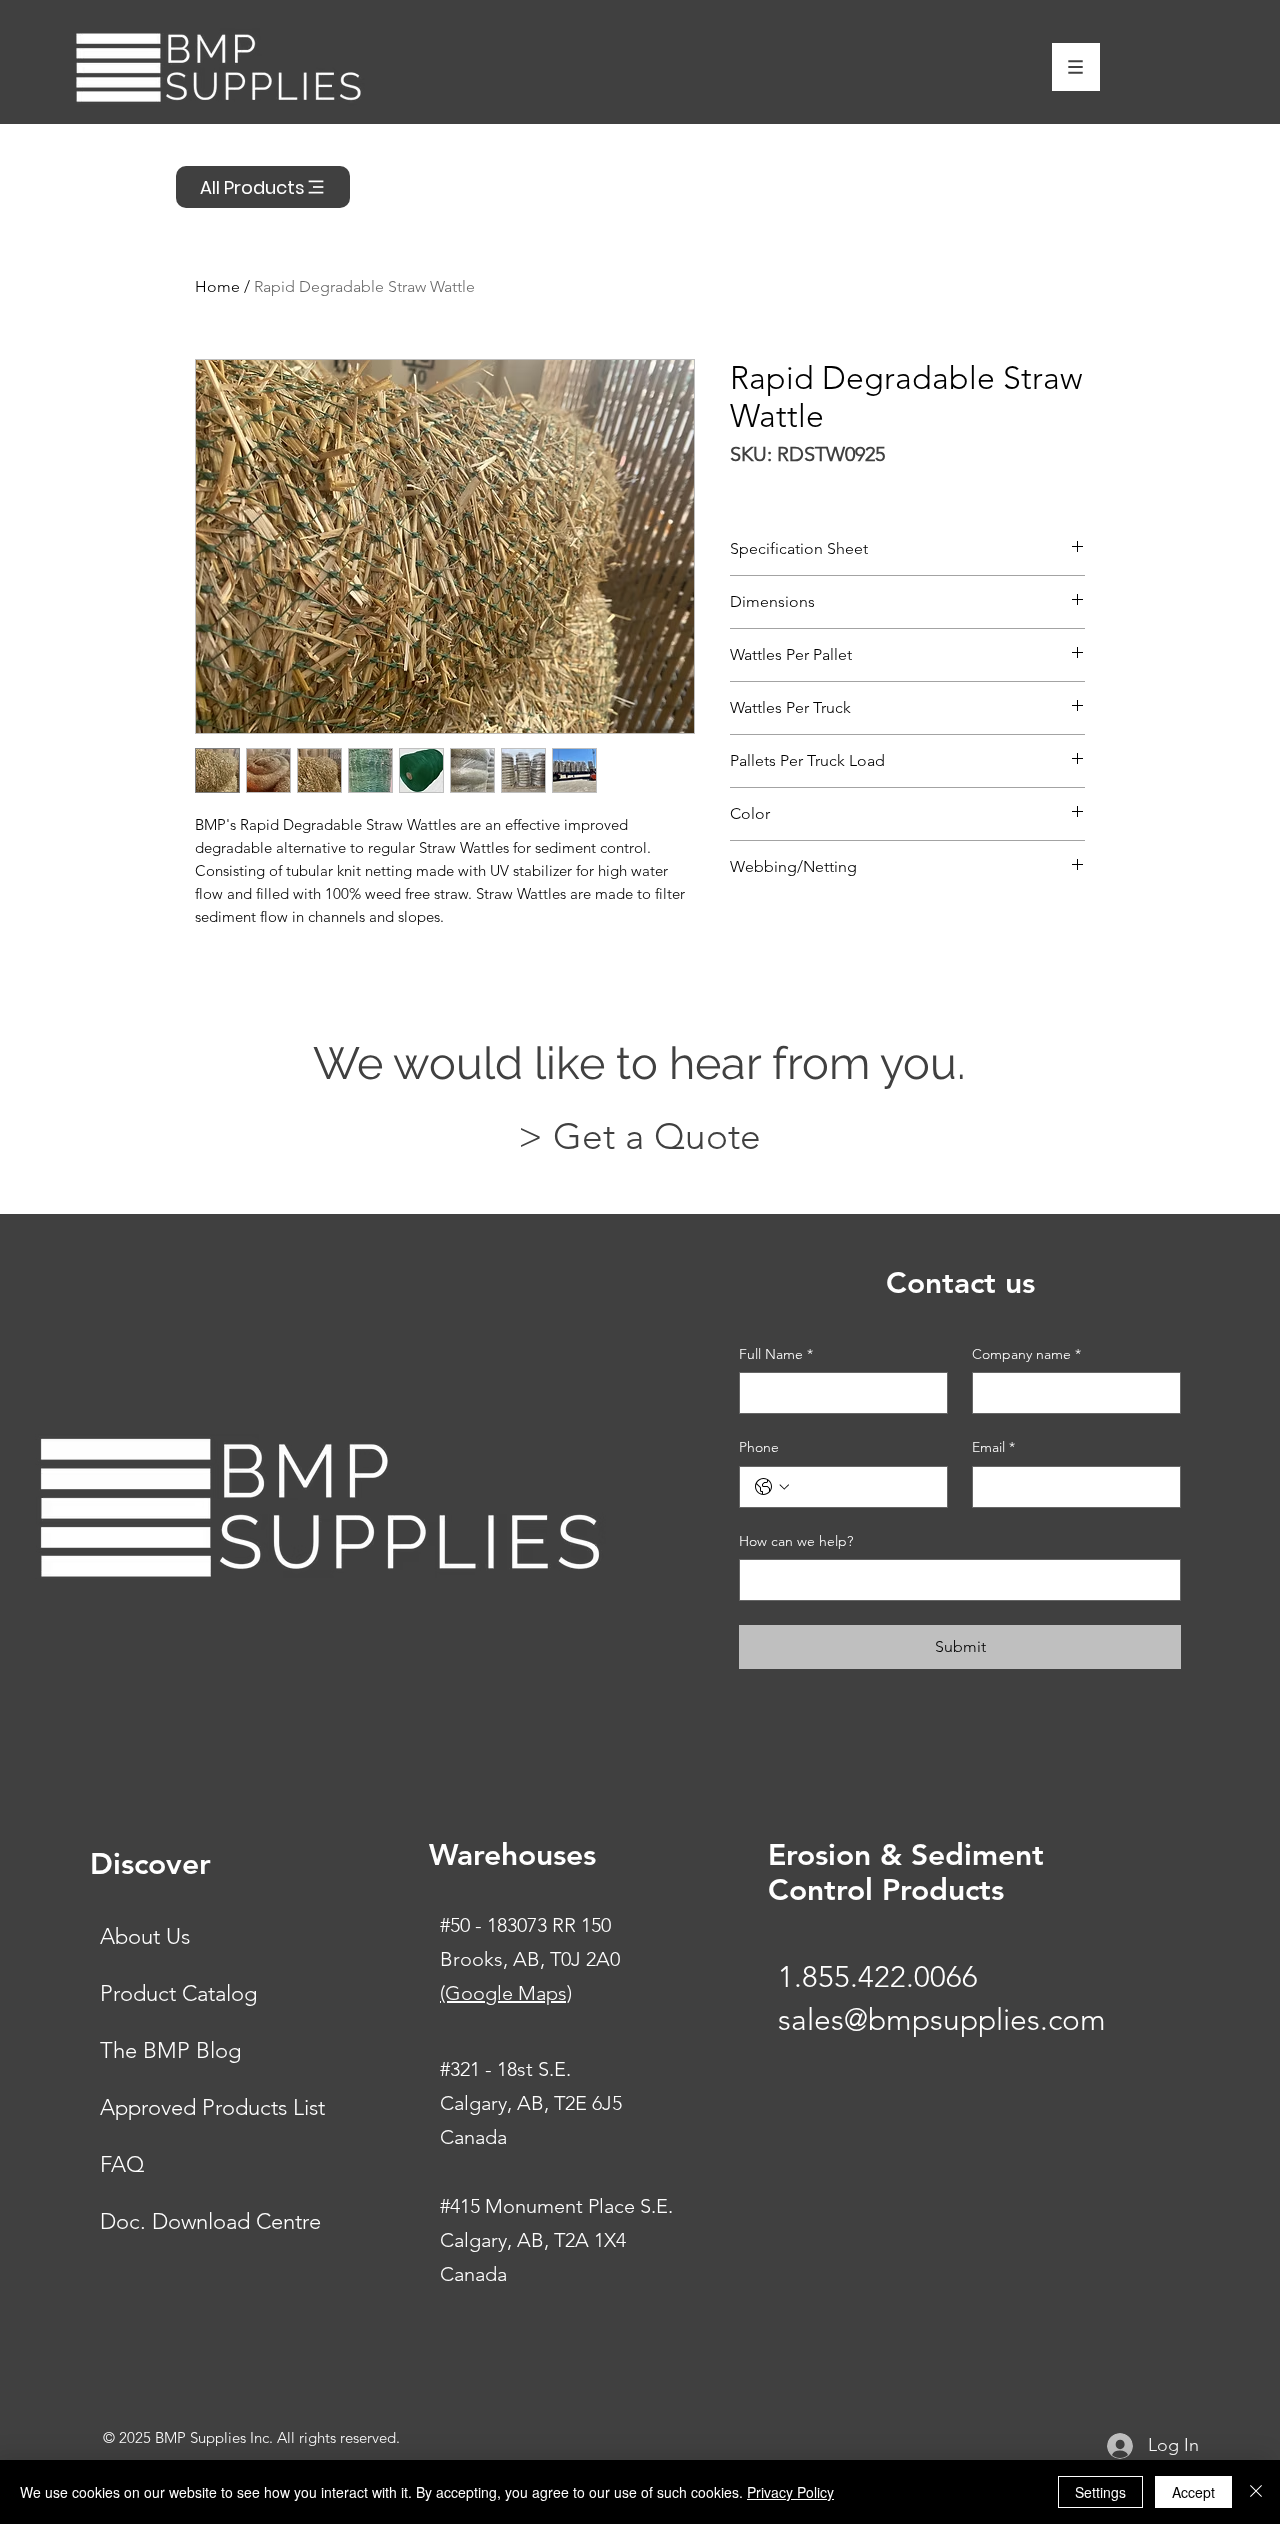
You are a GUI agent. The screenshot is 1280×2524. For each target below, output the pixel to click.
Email (993, 1447)
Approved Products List (212, 2107)
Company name (1026, 1354)
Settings (1100, 2492)
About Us (145, 1936)
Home (217, 286)
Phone (759, 1447)
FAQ (122, 2164)
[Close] (1256, 2492)
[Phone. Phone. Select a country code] (772, 1487)
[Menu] (1075, 67)
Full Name (776, 1354)
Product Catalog (178, 1993)
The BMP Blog (170, 2050)
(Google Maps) (506, 1993)
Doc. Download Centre (210, 2221)
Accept (1193, 2492)
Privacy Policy (790, 2492)
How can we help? (796, 1541)
